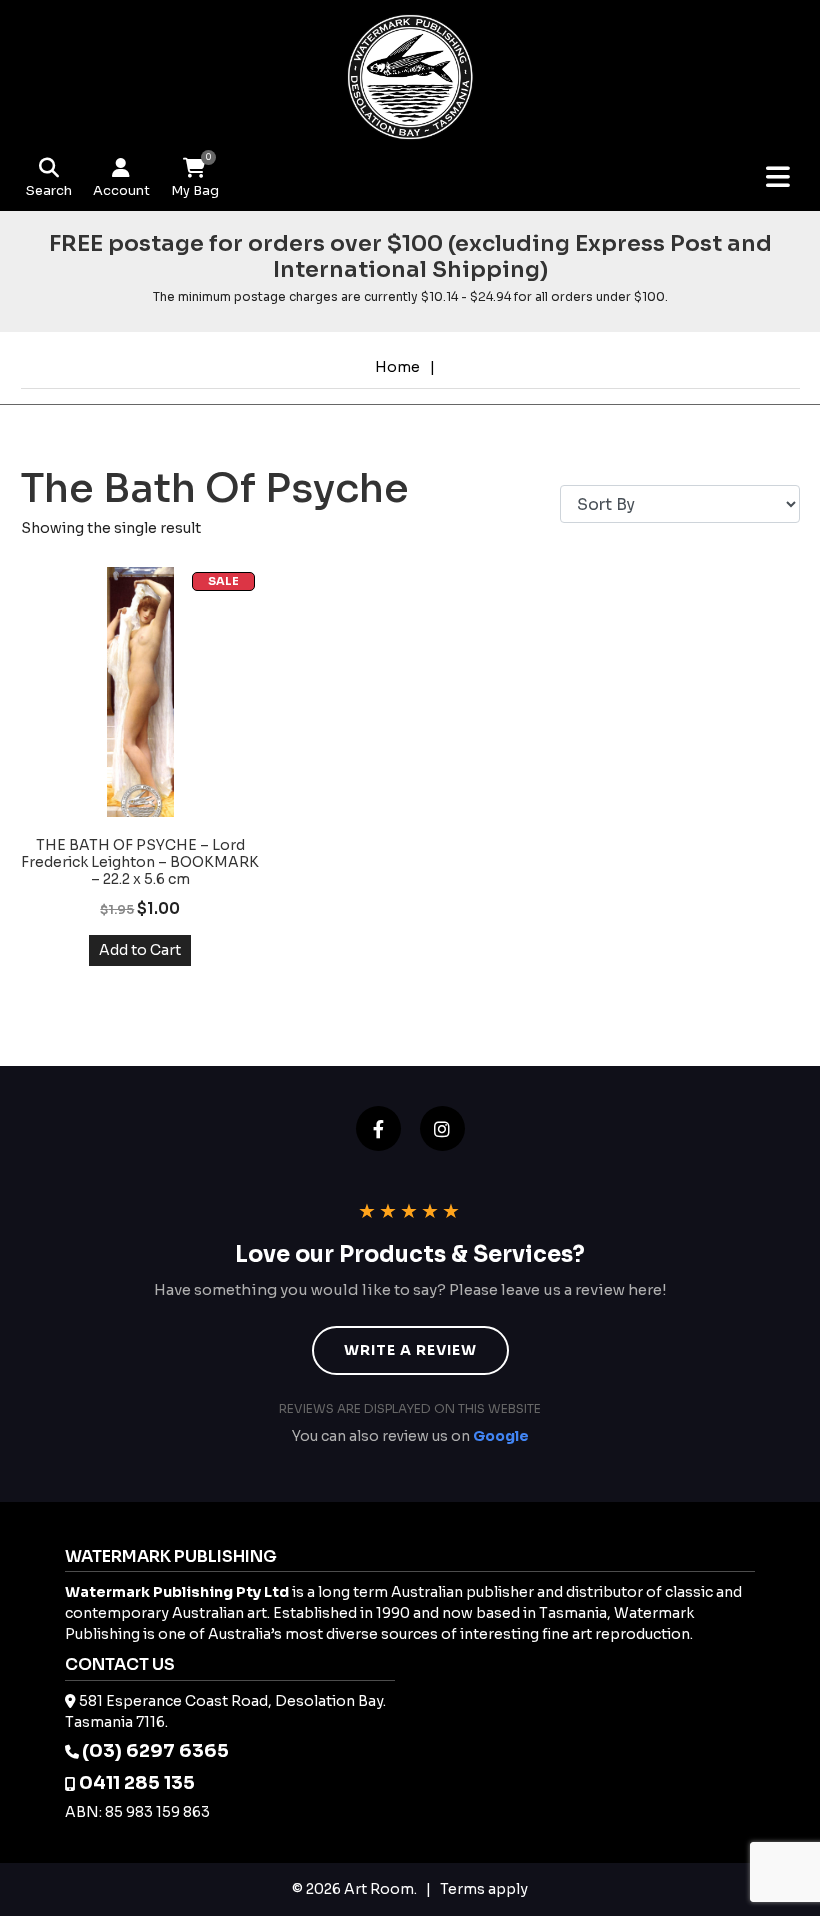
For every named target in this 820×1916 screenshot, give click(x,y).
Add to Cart (140, 950)
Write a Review (410, 1350)
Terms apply (484, 1889)
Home (397, 367)
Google (501, 1436)
